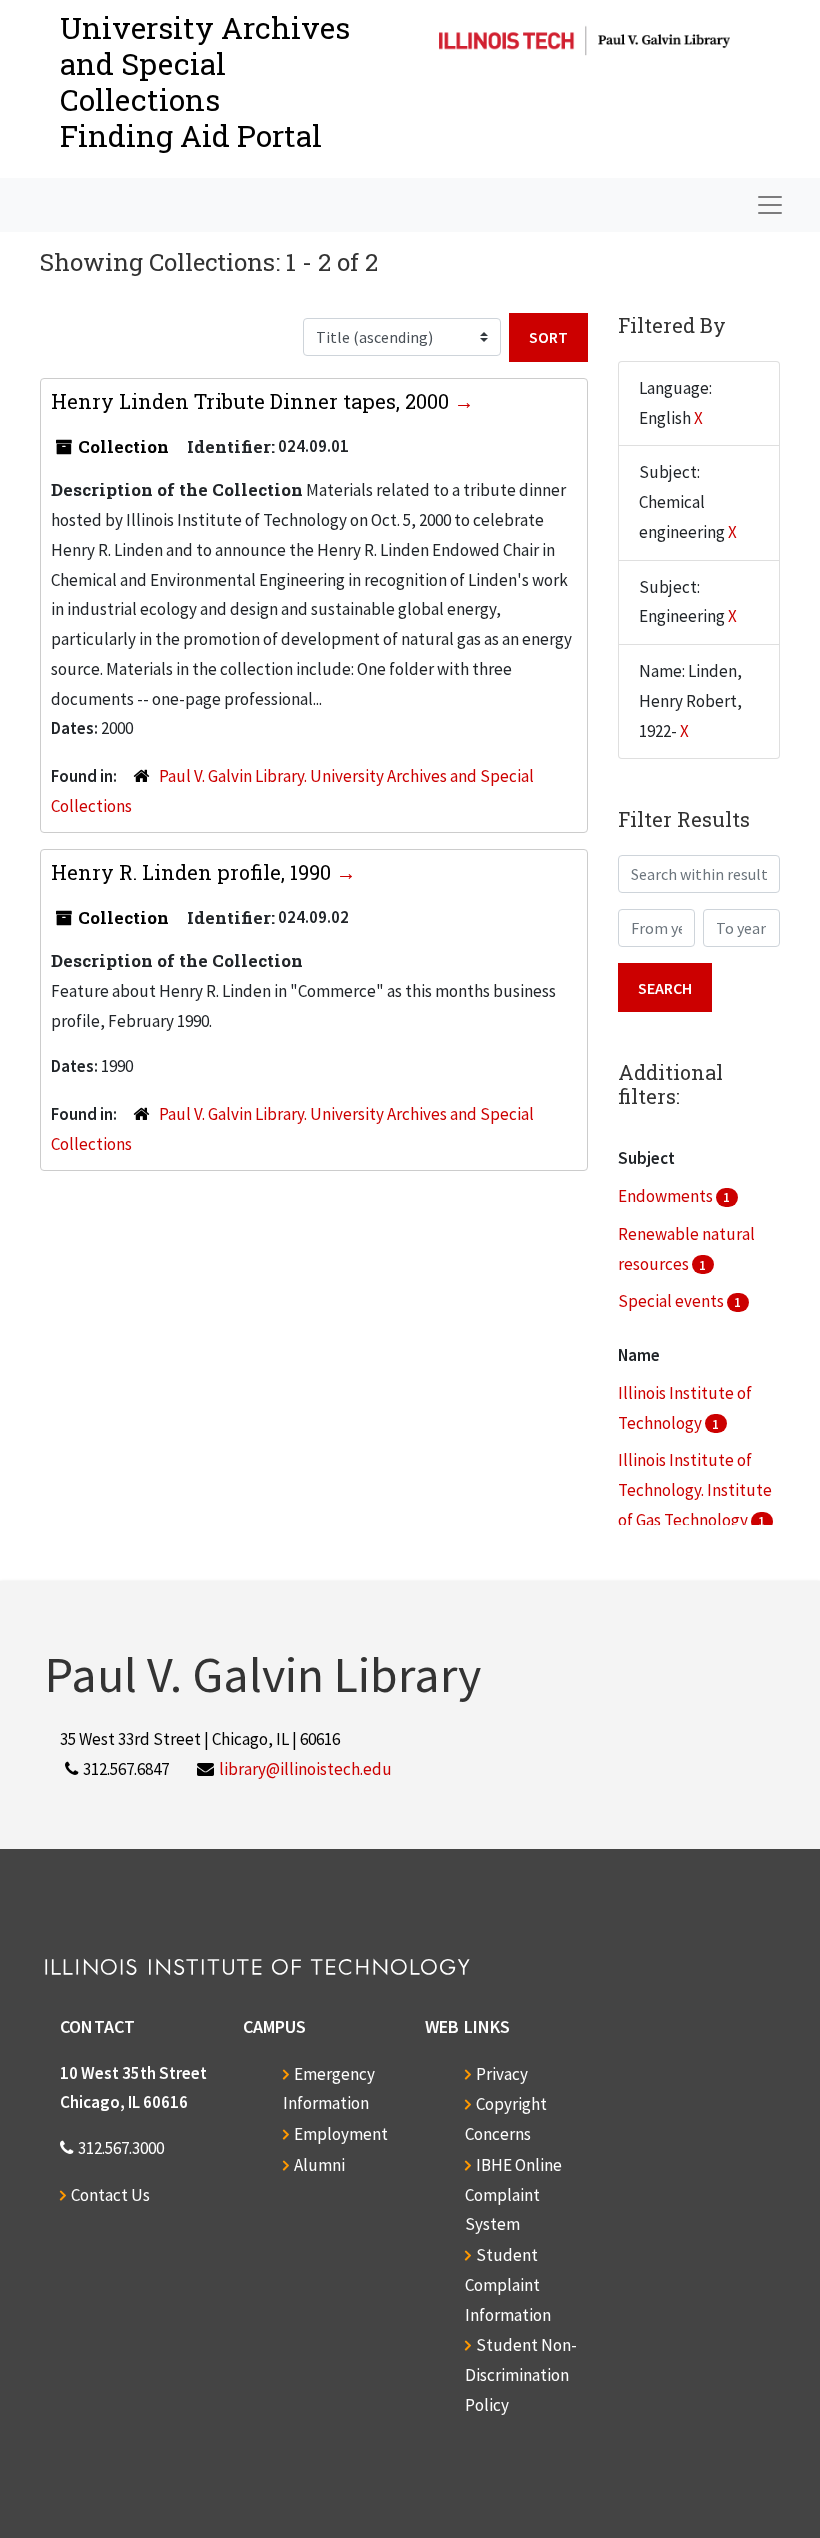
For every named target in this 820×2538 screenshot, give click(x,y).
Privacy (502, 2074)
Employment (341, 2134)
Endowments (667, 1196)
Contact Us (110, 2195)
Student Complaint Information (508, 2285)
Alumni (319, 2165)
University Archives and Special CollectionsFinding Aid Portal (205, 81)
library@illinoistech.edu (305, 1769)
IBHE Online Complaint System (513, 2195)
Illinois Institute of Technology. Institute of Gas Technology (695, 1490)
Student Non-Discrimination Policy (521, 2375)
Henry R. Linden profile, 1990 (193, 872)
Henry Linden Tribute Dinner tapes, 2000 (252, 401)
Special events (672, 1301)
